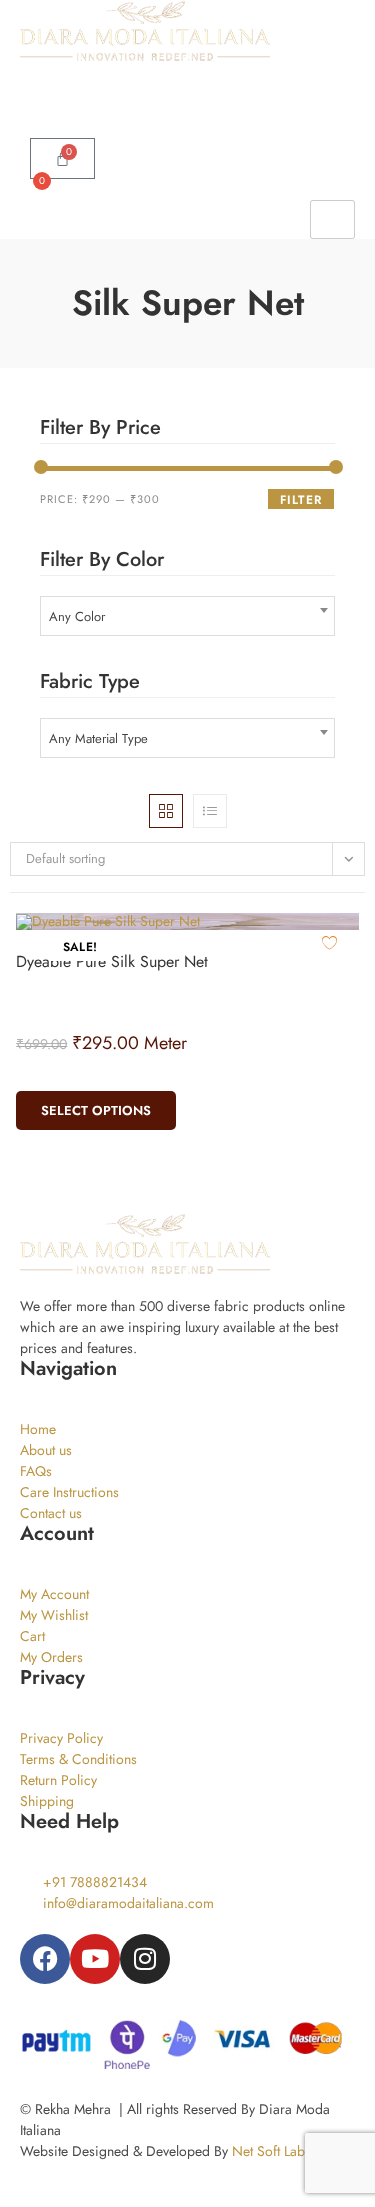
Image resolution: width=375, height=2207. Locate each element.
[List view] (210, 811)
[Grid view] (166, 811)
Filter (301, 500)
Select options (96, 1110)
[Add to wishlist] (329, 942)
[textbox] (187, 616)
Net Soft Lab (268, 2151)
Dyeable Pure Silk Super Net (112, 961)
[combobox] (187, 616)
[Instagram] (145, 1959)
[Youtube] (95, 1959)
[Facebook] (45, 1959)
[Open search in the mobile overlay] (188, 72)
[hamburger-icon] (332, 219)
